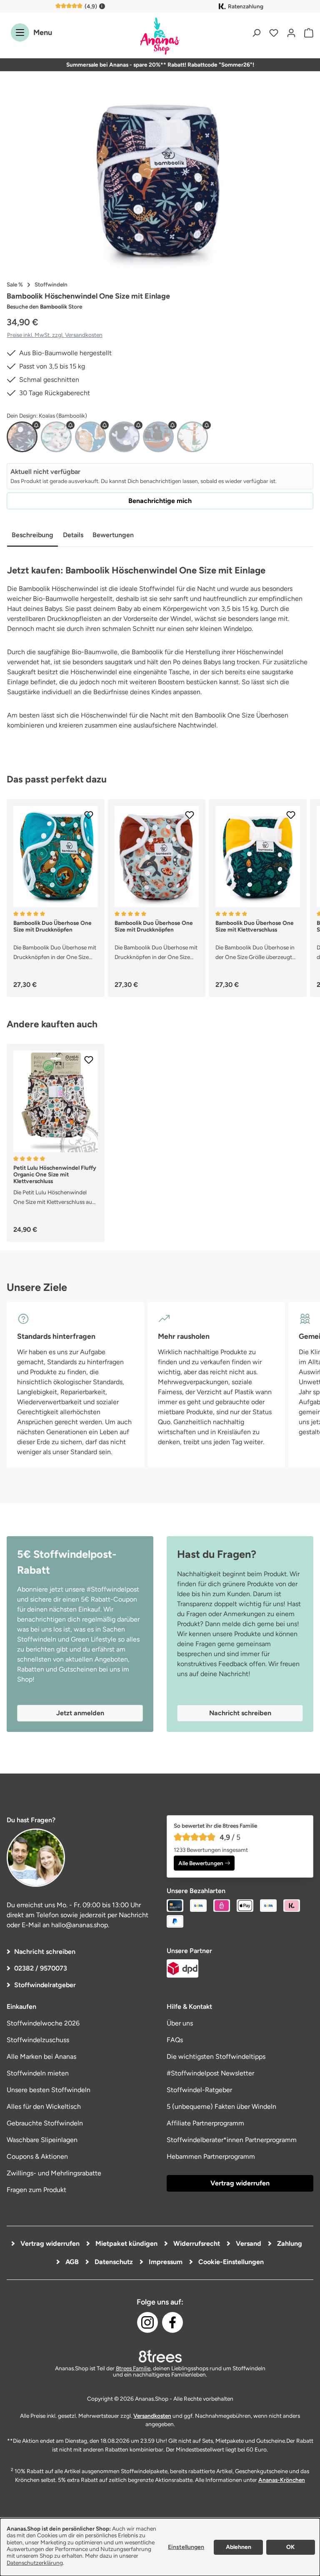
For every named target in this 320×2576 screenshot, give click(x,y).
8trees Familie (133, 2368)
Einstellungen (186, 2547)
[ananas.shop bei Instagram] (147, 2322)
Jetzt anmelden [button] (80, 1713)
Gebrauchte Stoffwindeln (45, 2123)
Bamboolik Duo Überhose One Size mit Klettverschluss (255, 926)
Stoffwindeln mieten (38, 2073)
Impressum (165, 2262)
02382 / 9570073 (41, 1968)
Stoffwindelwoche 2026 (43, 2023)
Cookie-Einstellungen (230, 2262)
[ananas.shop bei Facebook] (172, 2322)
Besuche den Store (44, 306)
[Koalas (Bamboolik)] (22, 437)
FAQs (175, 2040)
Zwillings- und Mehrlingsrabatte (54, 2173)
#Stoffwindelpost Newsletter (210, 2073)
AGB (71, 2262)
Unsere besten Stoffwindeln (49, 2090)
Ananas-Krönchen (282, 2480)
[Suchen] (256, 32)
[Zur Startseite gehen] (160, 37)
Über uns (180, 2023)
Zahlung (289, 2243)
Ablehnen (239, 2547)
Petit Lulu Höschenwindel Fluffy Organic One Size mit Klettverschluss (55, 1174)
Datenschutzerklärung (35, 2563)
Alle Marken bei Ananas (41, 2057)
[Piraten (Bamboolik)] (158, 437)
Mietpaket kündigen (126, 2243)
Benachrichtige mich (160, 501)
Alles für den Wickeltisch (44, 2106)
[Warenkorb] (307, 32)
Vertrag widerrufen (240, 2183)
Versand (248, 2243)
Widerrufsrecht (196, 2243)
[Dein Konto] (291, 32)
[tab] (32, 536)
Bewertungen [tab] (113, 535)
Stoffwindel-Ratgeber (199, 2090)
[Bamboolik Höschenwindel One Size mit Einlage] (160, 181)
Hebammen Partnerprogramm (211, 2156)
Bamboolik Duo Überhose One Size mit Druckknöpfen (52, 926)
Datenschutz (113, 2262)
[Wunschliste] (274, 32)
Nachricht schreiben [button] (240, 1713)
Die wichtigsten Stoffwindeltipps (216, 2057)
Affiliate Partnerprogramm (205, 2123)
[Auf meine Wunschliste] (89, 815)
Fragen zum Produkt (36, 2190)
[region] (160, 181)
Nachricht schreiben (45, 1952)
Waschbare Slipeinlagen (42, 2140)
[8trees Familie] (160, 2356)
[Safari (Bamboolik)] (192, 437)
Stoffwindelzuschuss (38, 2040)
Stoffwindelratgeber (45, 1985)
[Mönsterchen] (90, 437)
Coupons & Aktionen (37, 2156)
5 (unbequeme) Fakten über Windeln (221, 2106)
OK (290, 2547)
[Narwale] (124, 437)
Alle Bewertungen (201, 1863)
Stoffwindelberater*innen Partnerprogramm (232, 2140)
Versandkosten (152, 2416)
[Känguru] (56, 437)
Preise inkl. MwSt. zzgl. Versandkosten (55, 335)
